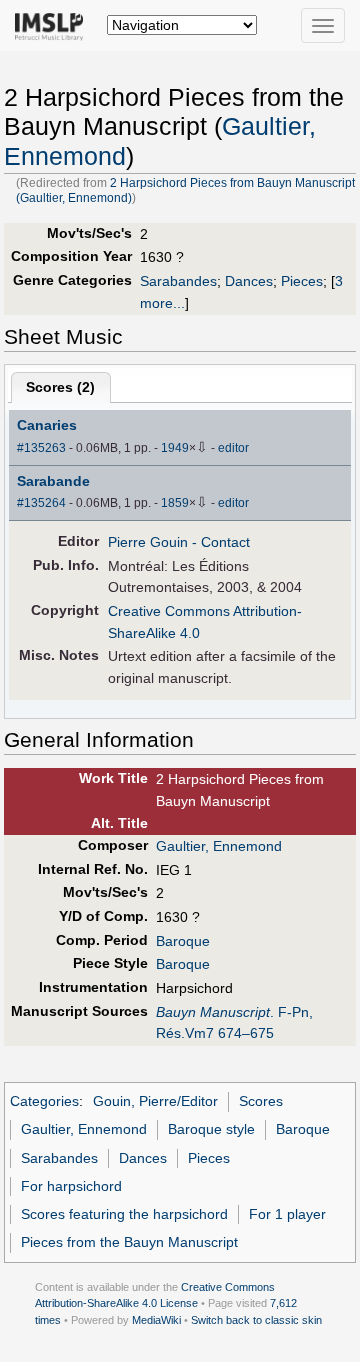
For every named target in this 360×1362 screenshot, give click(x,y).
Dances (249, 281)
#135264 (41, 503)
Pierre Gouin (148, 542)
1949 (175, 448)
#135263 (41, 448)
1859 (175, 503)
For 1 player (287, 1214)
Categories (44, 1101)
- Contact (221, 542)
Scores (261, 1101)
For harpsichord (71, 1186)
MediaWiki (156, 1320)
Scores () (60, 387)
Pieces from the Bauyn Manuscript (129, 1242)
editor (233, 448)
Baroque (183, 941)
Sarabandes (178, 281)
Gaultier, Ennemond (219, 846)
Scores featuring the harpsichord (124, 1214)
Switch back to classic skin (256, 1320)
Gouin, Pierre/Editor (155, 1101)
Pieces (302, 281)
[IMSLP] (53, 25)
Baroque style (211, 1129)
